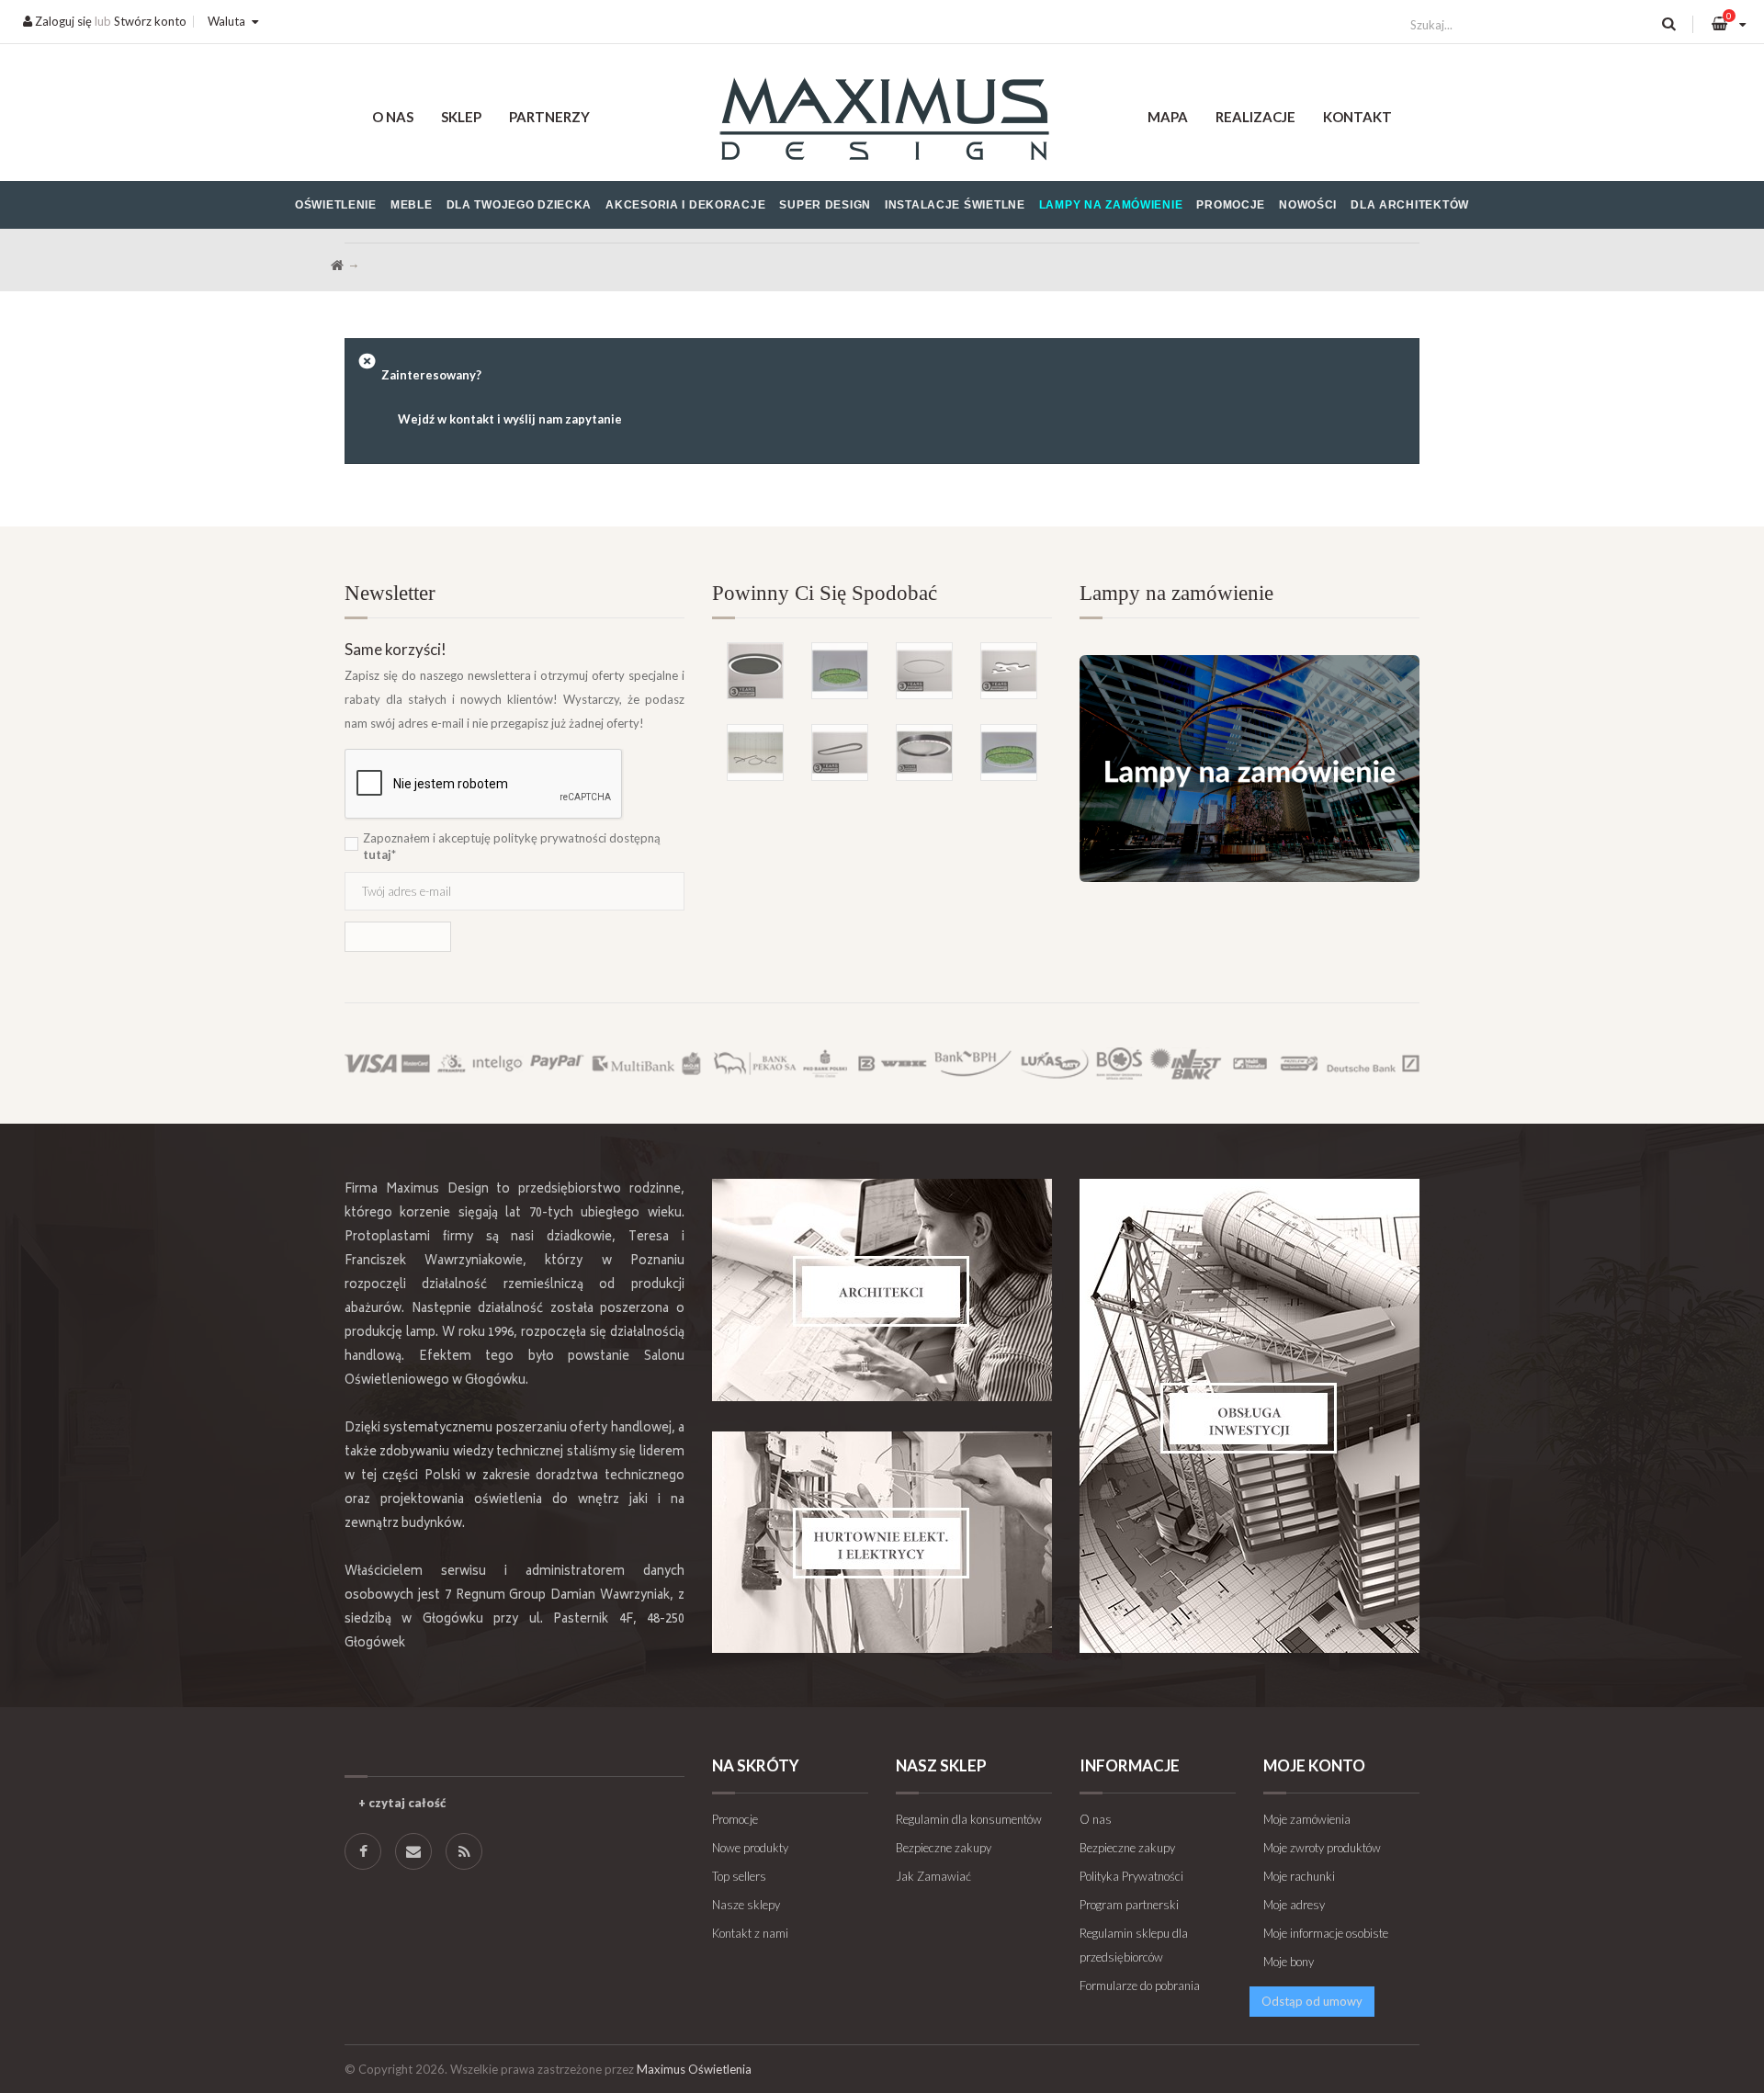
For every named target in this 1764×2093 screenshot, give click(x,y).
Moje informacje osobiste (1326, 1933)
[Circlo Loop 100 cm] (924, 752)
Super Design (825, 205)
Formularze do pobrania (1140, 1986)
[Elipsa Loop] (840, 752)
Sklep (461, 117)
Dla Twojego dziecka (520, 205)
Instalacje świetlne (955, 205)
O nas (393, 117)
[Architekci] (882, 1290)
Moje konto (1314, 1765)
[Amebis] (1009, 671)
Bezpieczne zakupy (944, 1848)
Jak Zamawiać (933, 1876)
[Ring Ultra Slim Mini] (924, 671)
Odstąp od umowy (1312, 2001)
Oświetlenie (336, 205)
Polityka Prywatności (1131, 1876)
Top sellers (739, 1876)
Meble (412, 205)
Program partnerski (1129, 1905)
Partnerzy (549, 117)
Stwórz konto (150, 21)
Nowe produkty (750, 1848)
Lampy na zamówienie (1111, 205)
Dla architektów (1410, 205)
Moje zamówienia (1307, 1819)
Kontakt (1357, 117)
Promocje (1231, 205)
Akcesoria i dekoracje (685, 205)
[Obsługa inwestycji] (1249, 1416)
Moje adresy (1294, 1905)
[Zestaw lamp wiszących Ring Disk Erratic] (755, 752)
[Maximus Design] (882, 122)
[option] (882, 682)
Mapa (1168, 117)
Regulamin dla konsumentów (969, 1819)
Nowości (1308, 205)
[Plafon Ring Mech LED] (1009, 752)
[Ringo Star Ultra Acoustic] (755, 671)
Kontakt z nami (750, 1933)
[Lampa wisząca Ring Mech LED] (840, 671)
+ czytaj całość (402, 1803)
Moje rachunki (1299, 1876)
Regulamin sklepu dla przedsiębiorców (1134, 1945)
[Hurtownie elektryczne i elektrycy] (882, 1542)
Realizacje (1255, 117)
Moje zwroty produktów (1322, 1848)
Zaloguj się (62, 21)
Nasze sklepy (746, 1905)
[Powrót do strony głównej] (337, 266)
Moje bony (1289, 1962)
